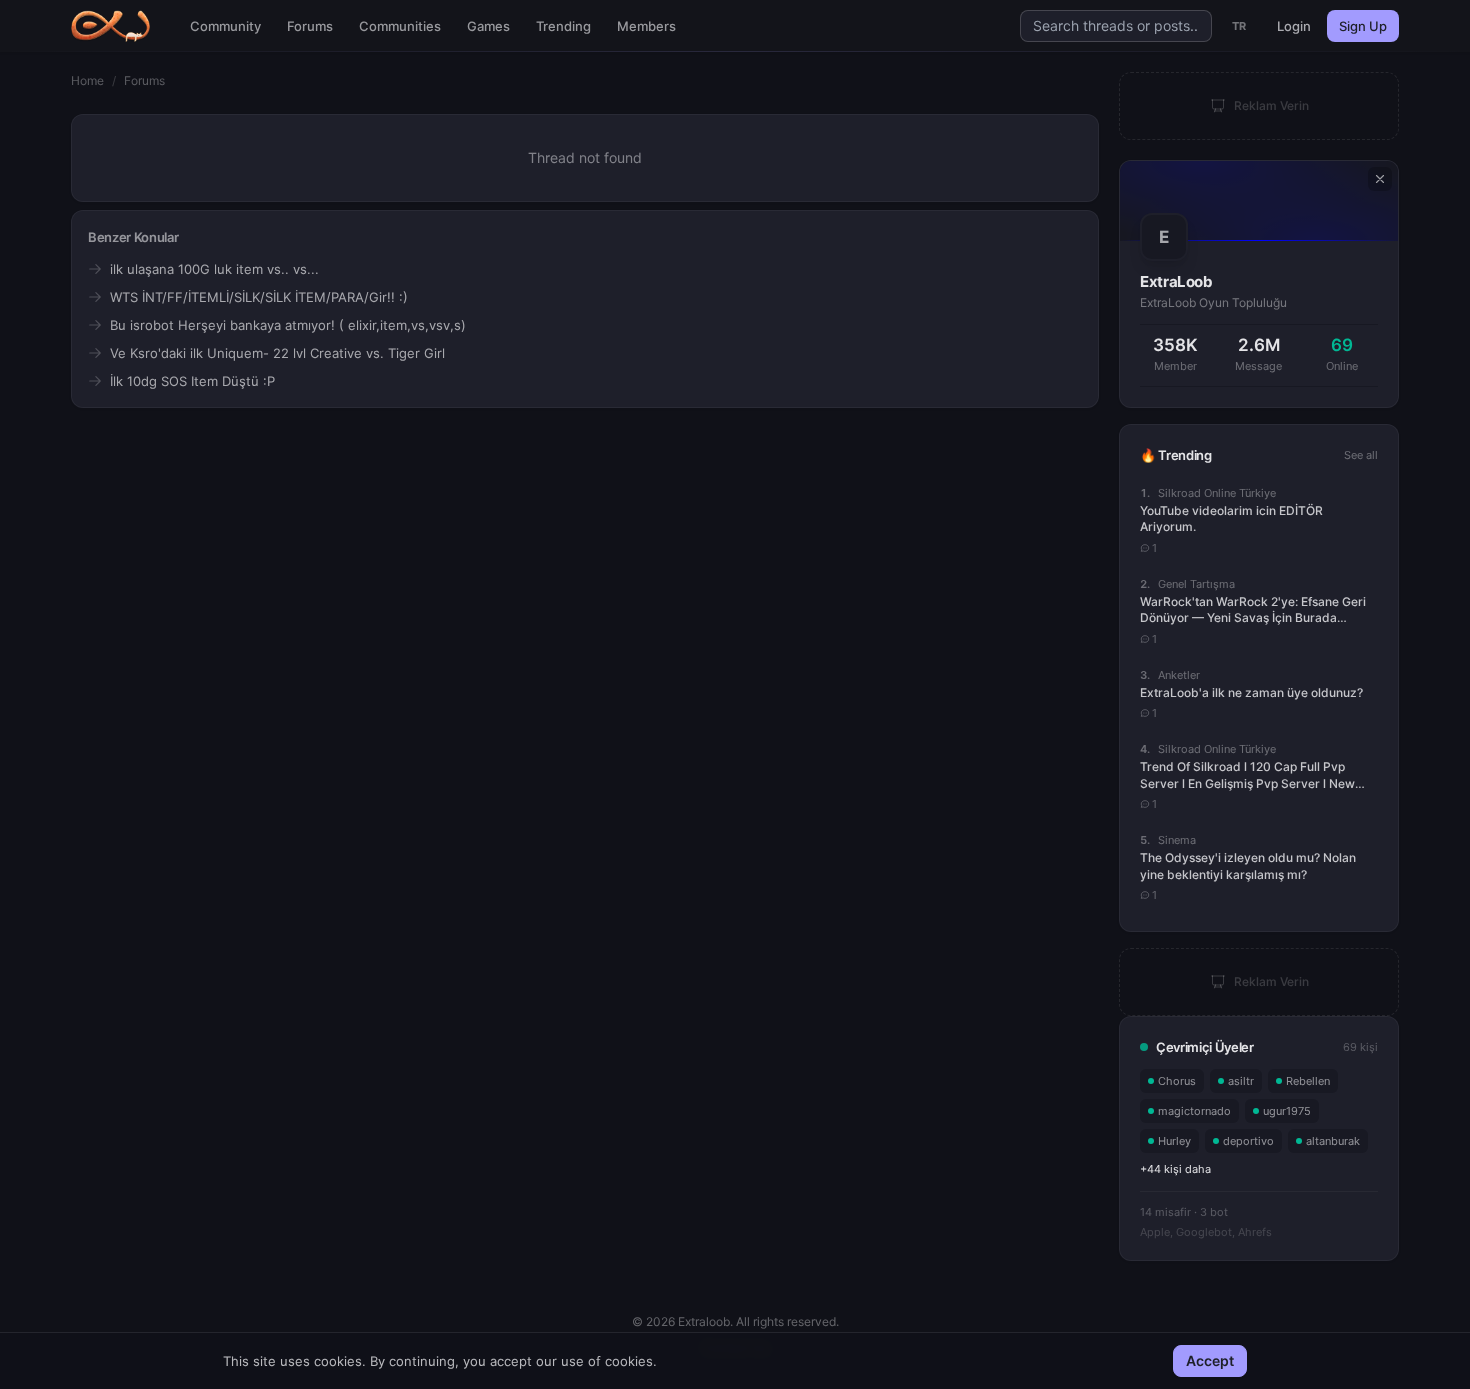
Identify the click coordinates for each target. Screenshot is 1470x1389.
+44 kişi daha (1175, 1169)
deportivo (1248, 1141)
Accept (1210, 1360)
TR (1239, 26)
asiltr (1241, 1081)
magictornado (1194, 1111)
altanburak (1333, 1141)
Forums (310, 26)
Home (87, 80)
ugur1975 (1287, 1111)
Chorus (1177, 1081)
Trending (563, 26)
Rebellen (1308, 1081)
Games (488, 26)
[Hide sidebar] (1380, 179)
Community (225, 26)
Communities (400, 26)
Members (646, 26)
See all (1361, 455)
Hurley (1174, 1141)
